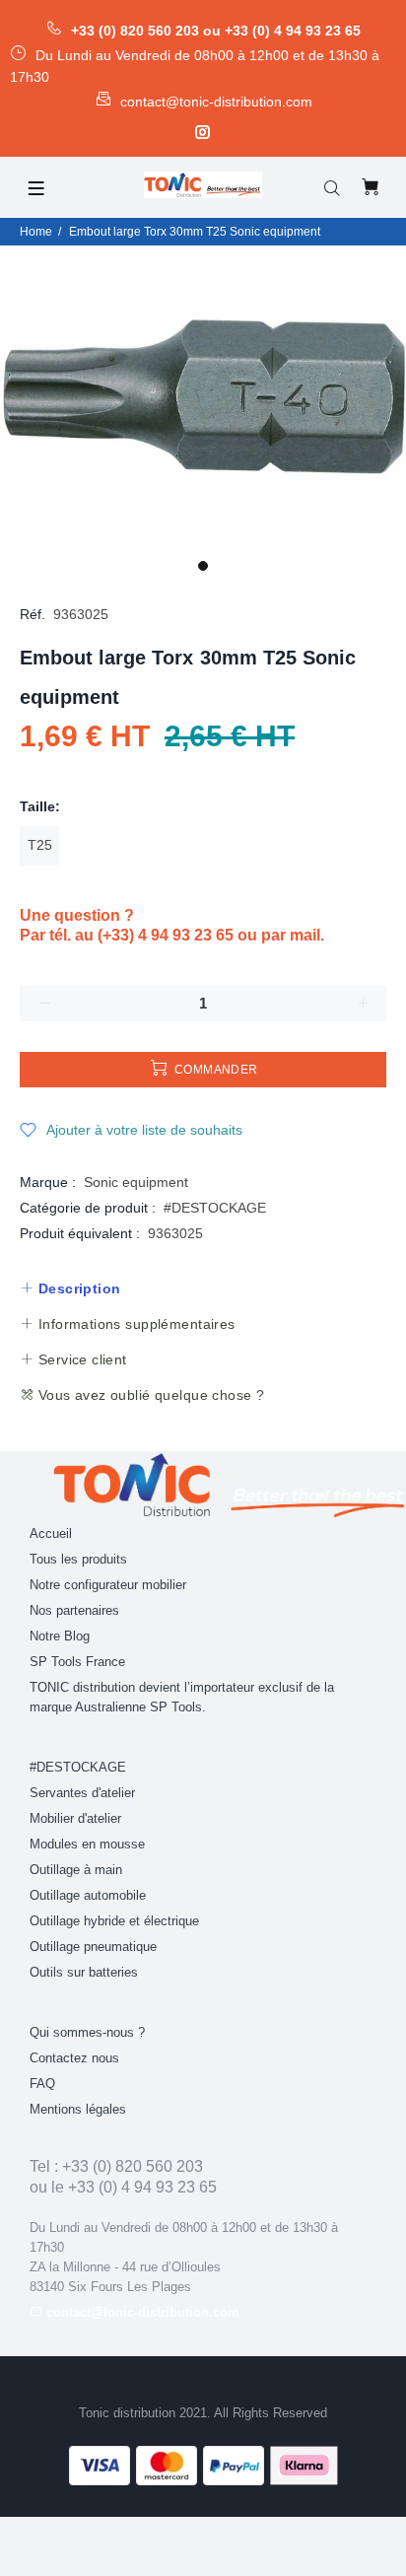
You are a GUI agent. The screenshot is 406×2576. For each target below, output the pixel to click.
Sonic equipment (136, 1182)
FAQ (42, 2084)
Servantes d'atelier (82, 1793)
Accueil (51, 1533)
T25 (40, 845)
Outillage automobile (88, 1895)
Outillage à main (76, 1870)
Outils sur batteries (84, 1972)
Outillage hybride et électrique (114, 1921)
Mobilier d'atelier (75, 1818)
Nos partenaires (74, 1610)
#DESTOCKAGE (215, 1208)
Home (36, 232)
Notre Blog (60, 1636)
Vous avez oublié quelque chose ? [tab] (149, 1395)
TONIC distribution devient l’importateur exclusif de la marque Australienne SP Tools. (182, 1697)
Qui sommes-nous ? (87, 2032)
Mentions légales (78, 2109)
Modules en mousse (87, 1844)
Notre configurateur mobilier (108, 1585)
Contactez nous (74, 2058)
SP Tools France (77, 1662)
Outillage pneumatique (93, 1947)
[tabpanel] (203, 398)
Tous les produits (78, 1559)
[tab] (70, 1288)
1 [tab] (203, 566)
